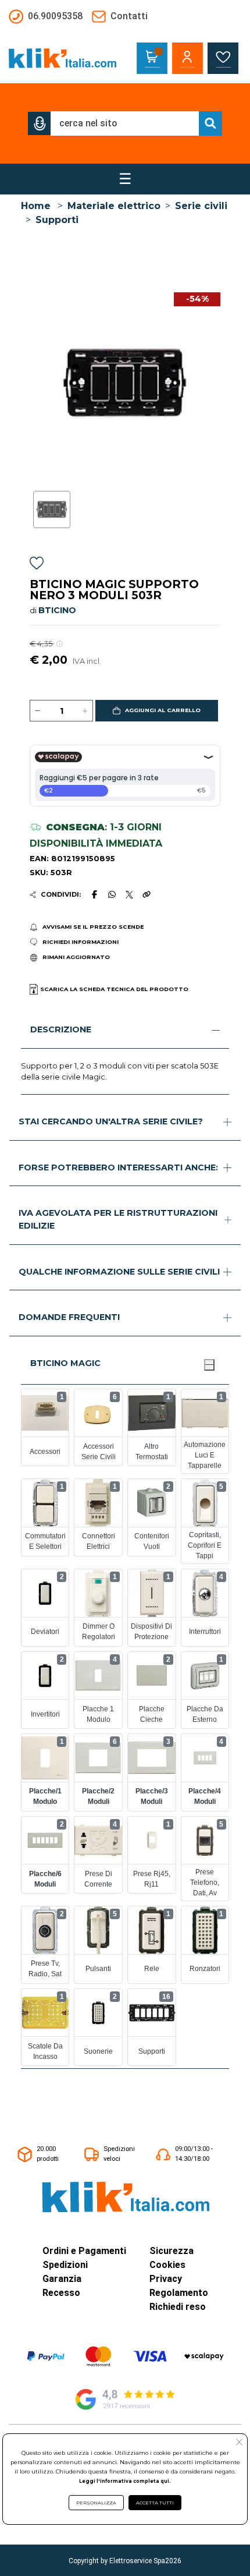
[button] (40, 123)
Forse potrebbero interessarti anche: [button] (118, 1167)
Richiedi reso (178, 2307)
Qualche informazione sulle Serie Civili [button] (119, 1272)
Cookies (167, 2265)
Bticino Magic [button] (65, 1363)
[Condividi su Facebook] (94, 894)
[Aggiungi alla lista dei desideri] (37, 565)
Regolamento (179, 2293)
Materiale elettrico (114, 206)
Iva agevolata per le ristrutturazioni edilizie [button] (118, 1219)
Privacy (166, 2279)
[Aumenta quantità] (85, 711)
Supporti (57, 220)
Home (36, 206)
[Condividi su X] (129, 895)
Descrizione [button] (61, 1029)
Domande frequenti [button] (69, 1317)
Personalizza (96, 2503)
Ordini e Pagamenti (84, 2251)
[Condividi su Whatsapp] (112, 894)
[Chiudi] (209, 1365)
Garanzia (62, 2279)
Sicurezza (172, 2251)
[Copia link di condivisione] (147, 894)
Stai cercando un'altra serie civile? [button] (111, 1121)
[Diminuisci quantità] (38, 711)
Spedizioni (65, 2265)
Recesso (61, 2293)
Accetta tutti (155, 2503)
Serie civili (201, 206)
